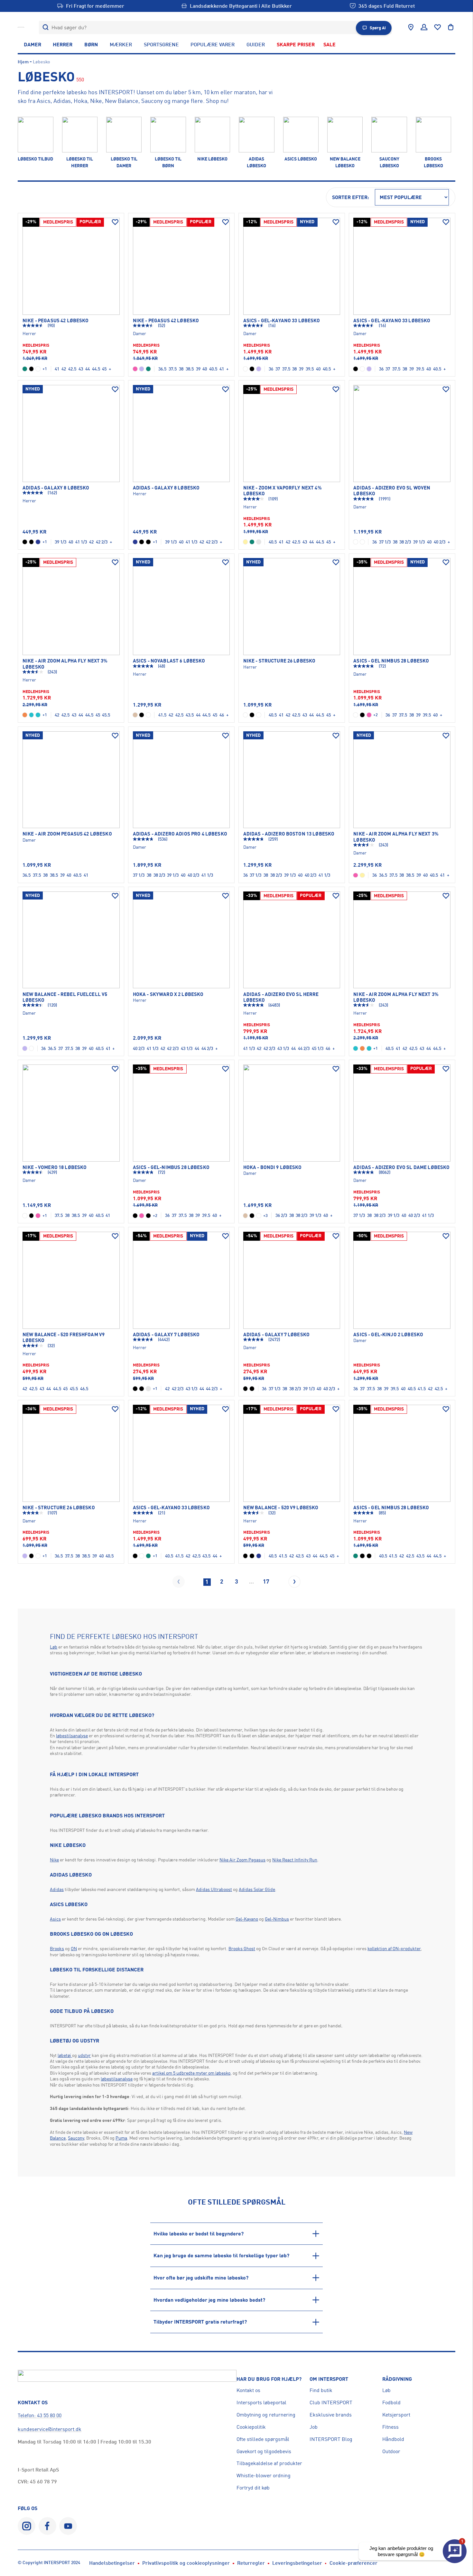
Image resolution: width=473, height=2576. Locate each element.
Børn (91, 44)
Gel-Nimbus (277, 1919)
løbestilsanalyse (72, 1736)
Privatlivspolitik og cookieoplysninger (186, 2563)
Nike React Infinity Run (295, 1860)
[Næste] (294, 1582)
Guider (256, 44)
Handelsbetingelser (112, 2563)
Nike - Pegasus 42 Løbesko (56, 321)
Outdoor (391, 2451)
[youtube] (68, 2526)
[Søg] (46, 27)
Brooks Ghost (242, 1948)
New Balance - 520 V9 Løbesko (281, 1508)
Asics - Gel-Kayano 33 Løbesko (282, 321)
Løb (54, 1647)
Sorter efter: (351, 197)
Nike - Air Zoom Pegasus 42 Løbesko (67, 834)
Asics (55, 1919)
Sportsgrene (161, 44)
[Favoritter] (438, 27)
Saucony (76, 2138)
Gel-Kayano (247, 1919)
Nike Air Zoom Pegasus (242, 1860)
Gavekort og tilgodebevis (264, 2451)
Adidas (57, 1889)
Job (314, 2427)
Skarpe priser (296, 44)
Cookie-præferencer (353, 2563)
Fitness (390, 2427)
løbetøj (65, 2055)
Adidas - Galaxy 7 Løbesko (166, 1335)
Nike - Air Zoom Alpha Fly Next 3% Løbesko (65, 664)
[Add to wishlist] (115, 222)
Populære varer (213, 44)
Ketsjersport (396, 2415)
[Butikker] (411, 27)
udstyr (84, 2055)
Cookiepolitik (251, 2427)
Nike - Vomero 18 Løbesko (55, 1167)
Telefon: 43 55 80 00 (40, 2415)
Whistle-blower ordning (264, 2475)
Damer (32, 44)
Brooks (57, 1948)
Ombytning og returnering (266, 2415)
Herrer (63, 44)
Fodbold (391, 2402)
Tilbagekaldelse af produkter (269, 2463)
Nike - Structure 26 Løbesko (279, 661)
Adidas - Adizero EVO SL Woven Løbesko (392, 491)
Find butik (321, 2390)
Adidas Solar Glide (257, 1889)
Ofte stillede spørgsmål (263, 2439)
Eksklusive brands (331, 2415)
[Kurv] (451, 27)
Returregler (251, 2563)
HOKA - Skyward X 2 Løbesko (168, 994)
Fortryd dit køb (253, 2488)
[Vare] (71, 266)
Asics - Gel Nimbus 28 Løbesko (391, 661)
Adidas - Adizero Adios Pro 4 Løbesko (180, 834)
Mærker (121, 44)
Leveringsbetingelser (297, 2563)
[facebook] (47, 2526)
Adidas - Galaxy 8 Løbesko (56, 488)
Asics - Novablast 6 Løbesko (169, 661)
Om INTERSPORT (329, 2379)
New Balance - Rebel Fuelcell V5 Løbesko (65, 997)
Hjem (23, 62)
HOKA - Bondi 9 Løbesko (273, 1167)
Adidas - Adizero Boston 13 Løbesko (289, 834)
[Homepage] (21, 27)
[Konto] (424, 27)
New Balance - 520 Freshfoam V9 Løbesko (64, 1338)
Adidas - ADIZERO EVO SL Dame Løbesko (401, 1167)
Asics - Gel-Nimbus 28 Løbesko (171, 1167)
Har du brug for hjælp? (269, 2379)
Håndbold (393, 2439)
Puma (121, 2138)
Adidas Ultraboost (214, 1889)
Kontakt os (248, 2390)
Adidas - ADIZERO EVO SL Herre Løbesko (281, 997)
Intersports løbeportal (261, 2402)
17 (266, 1581)
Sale (329, 44)
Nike (54, 1860)
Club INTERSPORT (331, 2402)
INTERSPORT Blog (331, 2439)
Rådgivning (397, 2379)
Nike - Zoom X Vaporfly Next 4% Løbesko (283, 491)
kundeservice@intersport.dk (50, 2429)
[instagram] (27, 2526)
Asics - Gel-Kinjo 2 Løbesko (388, 1335)
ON (74, 1948)
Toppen (445, 2524)
